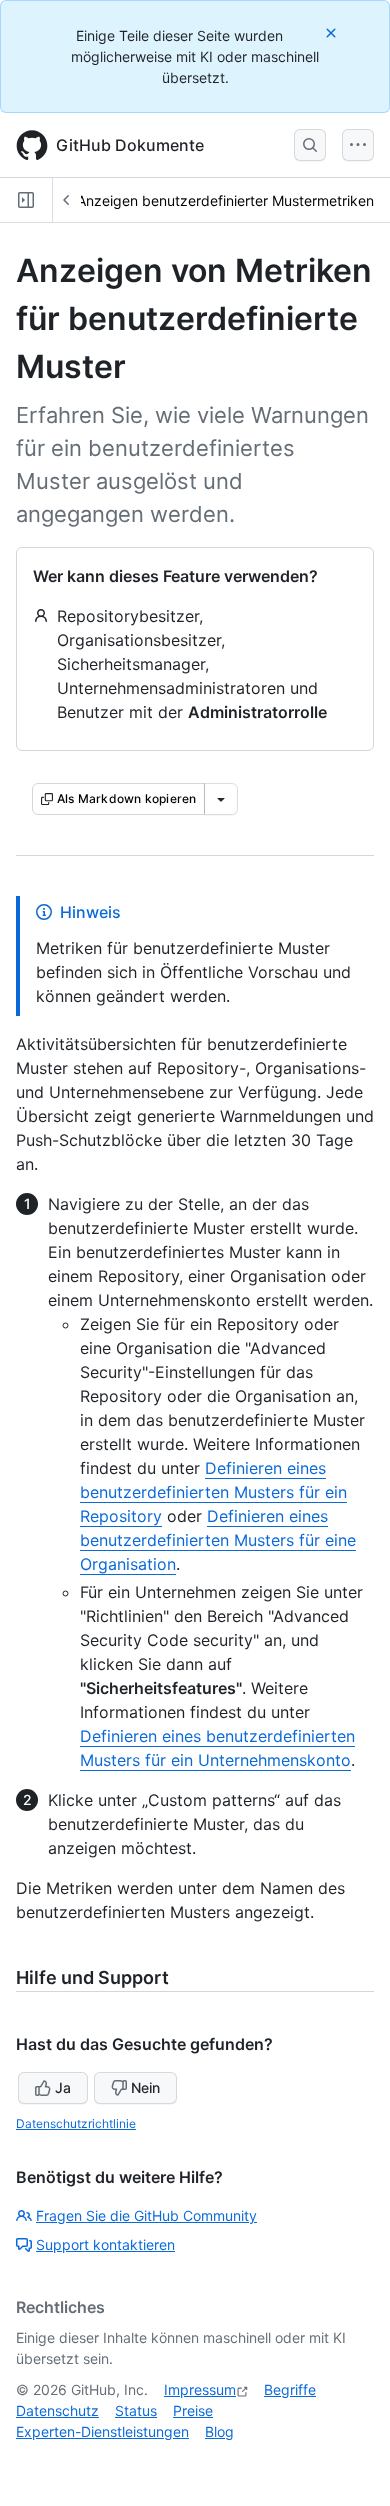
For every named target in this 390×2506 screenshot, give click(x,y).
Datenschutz (57, 2410)
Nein (145, 2087)
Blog (219, 2431)
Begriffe (290, 2389)
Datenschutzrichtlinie (76, 2123)
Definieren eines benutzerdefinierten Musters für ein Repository (213, 1492)
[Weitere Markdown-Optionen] (221, 799)
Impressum (200, 2389)
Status (136, 2410)
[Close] (333, 32)
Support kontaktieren (105, 2244)
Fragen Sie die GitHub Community (146, 2215)
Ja (63, 2087)
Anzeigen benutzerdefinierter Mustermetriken (225, 200)
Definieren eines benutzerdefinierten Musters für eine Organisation (218, 1540)
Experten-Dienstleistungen (102, 2431)
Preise (193, 2410)
